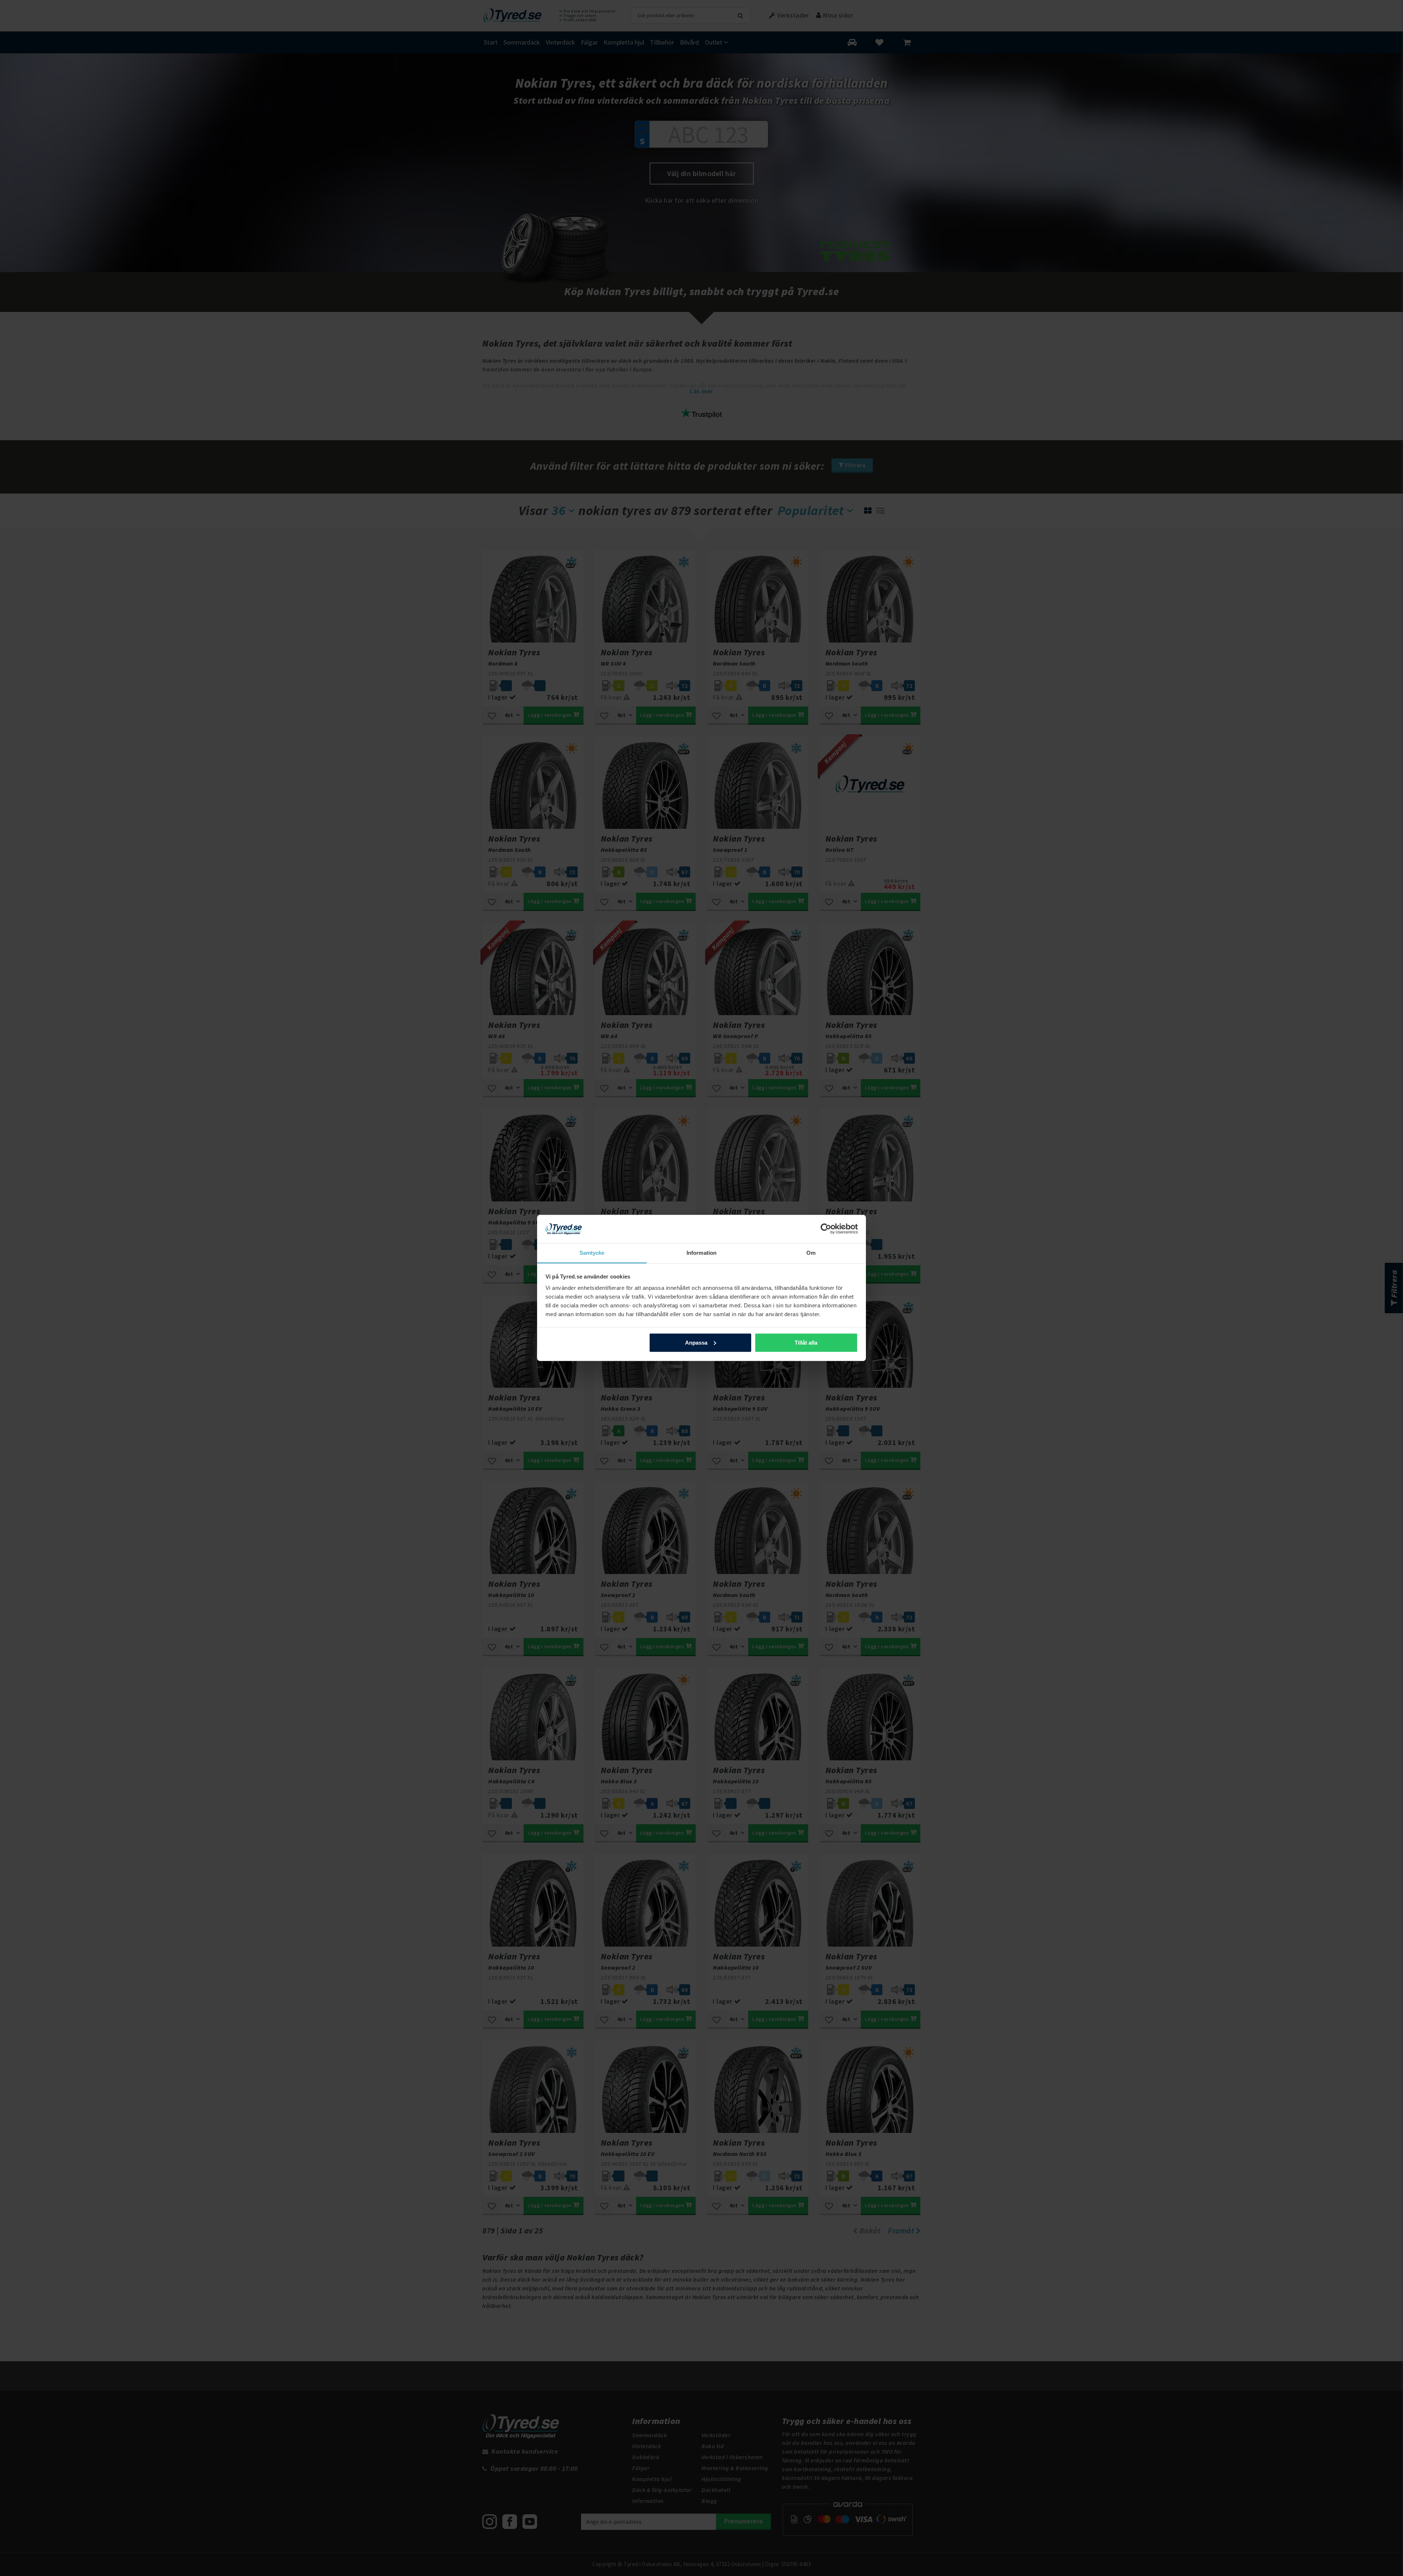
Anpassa (696, 1343)
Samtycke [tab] (592, 1253)
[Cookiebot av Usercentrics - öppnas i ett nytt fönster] (826, 1229)
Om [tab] (811, 1253)
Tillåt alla (806, 1343)
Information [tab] (701, 1253)
